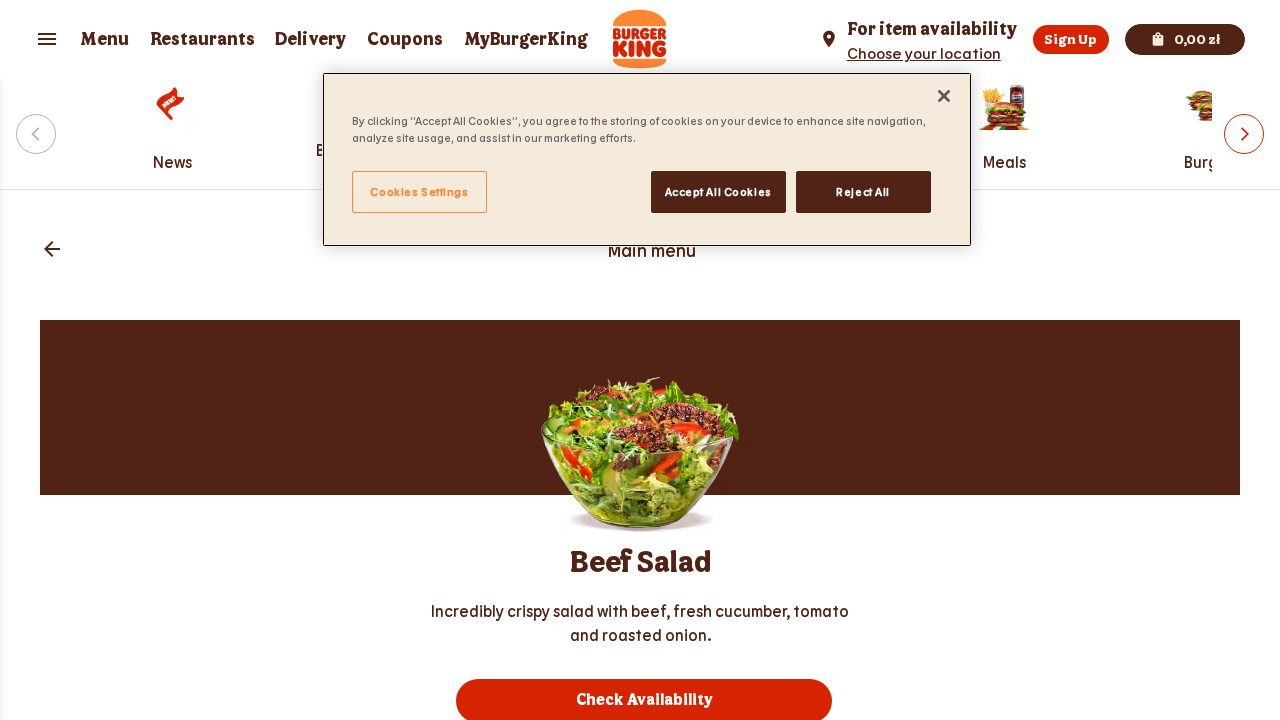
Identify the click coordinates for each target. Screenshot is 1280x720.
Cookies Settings (419, 191)
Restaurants (202, 39)
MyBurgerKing (526, 39)
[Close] (944, 96)
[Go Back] (52, 250)
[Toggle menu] (47, 39)
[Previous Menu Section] (36, 134)
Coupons (405, 39)
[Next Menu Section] (1244, 134)
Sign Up (1070, 39)
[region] (647, 159)
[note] (640, 623)
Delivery (310, 39)
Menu (104, 39)
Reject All (863, 191)
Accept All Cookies (718, 191)
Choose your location (924, 52)
